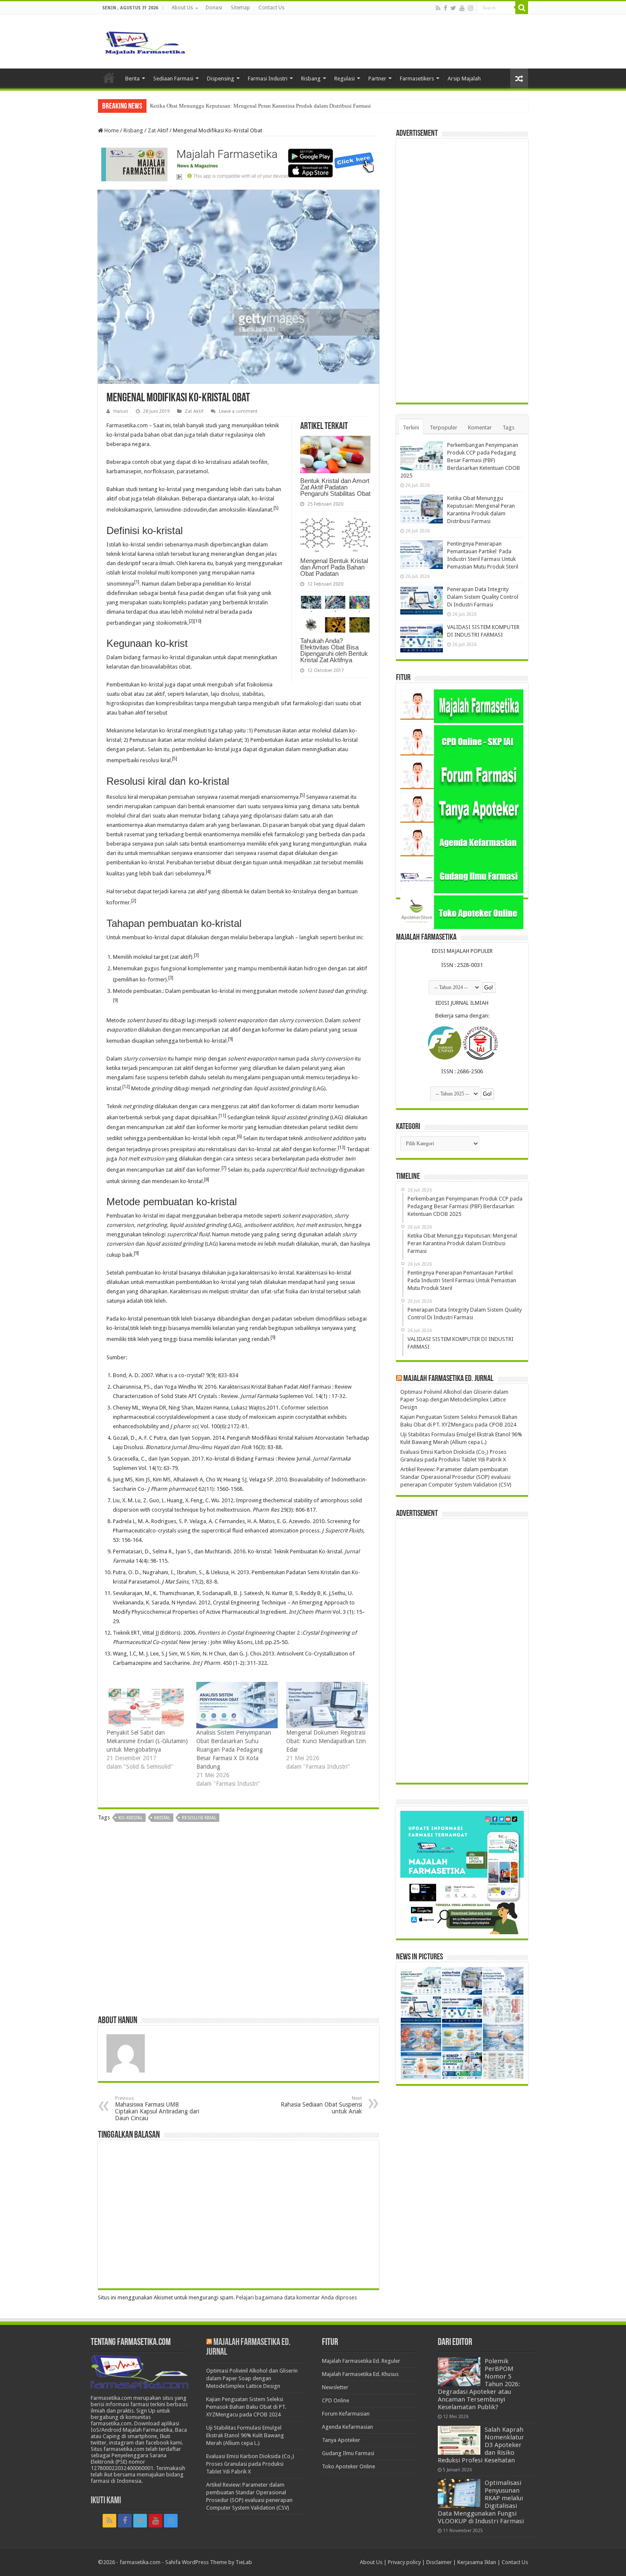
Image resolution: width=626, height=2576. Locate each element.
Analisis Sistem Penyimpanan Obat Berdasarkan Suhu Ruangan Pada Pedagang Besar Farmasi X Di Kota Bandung (234, 1750)
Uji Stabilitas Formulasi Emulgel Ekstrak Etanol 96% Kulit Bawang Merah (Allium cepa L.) (245, 2435)
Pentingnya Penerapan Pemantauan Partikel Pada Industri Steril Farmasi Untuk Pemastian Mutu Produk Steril (276, 106)
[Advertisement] (238, 1922)
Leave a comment (238, 411)
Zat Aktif (158, 130)
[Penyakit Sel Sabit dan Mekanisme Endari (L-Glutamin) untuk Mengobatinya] (147, 1705)
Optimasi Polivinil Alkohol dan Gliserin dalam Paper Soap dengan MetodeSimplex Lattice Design (454, 1400)
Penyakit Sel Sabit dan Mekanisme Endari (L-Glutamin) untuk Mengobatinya (147, 1741)
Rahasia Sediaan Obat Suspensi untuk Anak (321, 2105)
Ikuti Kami (106, 2501)
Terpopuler (444, 427)
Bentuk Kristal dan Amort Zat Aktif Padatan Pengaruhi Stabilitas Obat (335, 487)
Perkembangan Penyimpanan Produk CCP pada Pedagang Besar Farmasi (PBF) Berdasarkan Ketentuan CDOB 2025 (460, 460)
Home (109, 77)
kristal (162, 1818)
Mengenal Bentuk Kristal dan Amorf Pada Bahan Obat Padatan (334, 567)
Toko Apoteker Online (349, 2466)
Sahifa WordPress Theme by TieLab (209, 2562)
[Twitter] (453, 8)
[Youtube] (462, 8)
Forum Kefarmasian (346, 2414)
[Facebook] (445, 8)
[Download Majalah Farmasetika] (238, 163)
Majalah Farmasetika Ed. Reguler (361, 2361)
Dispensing (221, 79)
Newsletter (335, 2387)
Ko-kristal (131, 1818)
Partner (377, 79)
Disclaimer (439, 2562)
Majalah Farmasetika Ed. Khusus (360, 2374)
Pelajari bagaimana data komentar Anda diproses (296, 2297)
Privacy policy (404, 2562)
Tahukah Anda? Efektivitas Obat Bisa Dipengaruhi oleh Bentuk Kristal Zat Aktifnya (334, 650)
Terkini (411, 427)
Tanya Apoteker (341, 2440)
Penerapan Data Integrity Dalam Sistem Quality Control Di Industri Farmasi (483, 597)
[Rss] (438, 8)
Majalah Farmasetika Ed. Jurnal (448, 1379)
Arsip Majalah (464, 79)
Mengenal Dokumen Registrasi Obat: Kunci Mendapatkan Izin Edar (326, 1741)
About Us (182, 8)
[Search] (522, 8)
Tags (508, 427)
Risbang (311, 79)
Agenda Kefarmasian (347, 2427)
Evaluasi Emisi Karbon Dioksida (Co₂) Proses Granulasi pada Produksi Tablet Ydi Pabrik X (250, 2464)
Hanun (121, 411)
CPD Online (336, 2400)
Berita (132, 79)
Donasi (214, 8)
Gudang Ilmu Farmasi (348, 2453)
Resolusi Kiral (199, 1818)
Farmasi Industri (268, 79)
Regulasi (345, 79)
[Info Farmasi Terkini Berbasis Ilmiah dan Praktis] (145, 41)
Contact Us (271, 8)
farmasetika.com (140, 2562)
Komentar (480, 427)
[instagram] (471, 8)
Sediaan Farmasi (173, 79)
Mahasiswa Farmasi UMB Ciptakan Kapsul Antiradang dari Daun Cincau (157, 2109)
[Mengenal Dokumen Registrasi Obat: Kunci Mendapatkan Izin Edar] (327, 1705)
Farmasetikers (417, 79)
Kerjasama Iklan (477, 2562)
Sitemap (240, 8)
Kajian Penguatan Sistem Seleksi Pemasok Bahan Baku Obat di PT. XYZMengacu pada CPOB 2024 (246, 2407)
